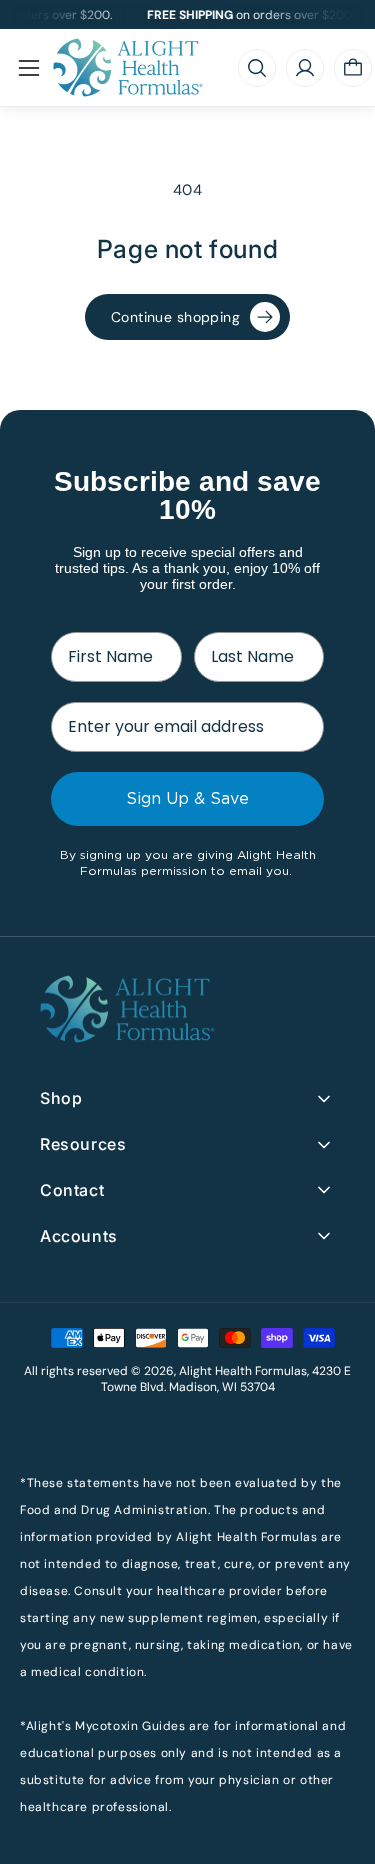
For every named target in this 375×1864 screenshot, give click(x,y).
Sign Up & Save (187, 799)
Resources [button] (83, 1144)
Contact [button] (72, 1190)
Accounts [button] (79, 1236)
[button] (29, 68)
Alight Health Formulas (243, 1371)
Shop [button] (61, 1098)
